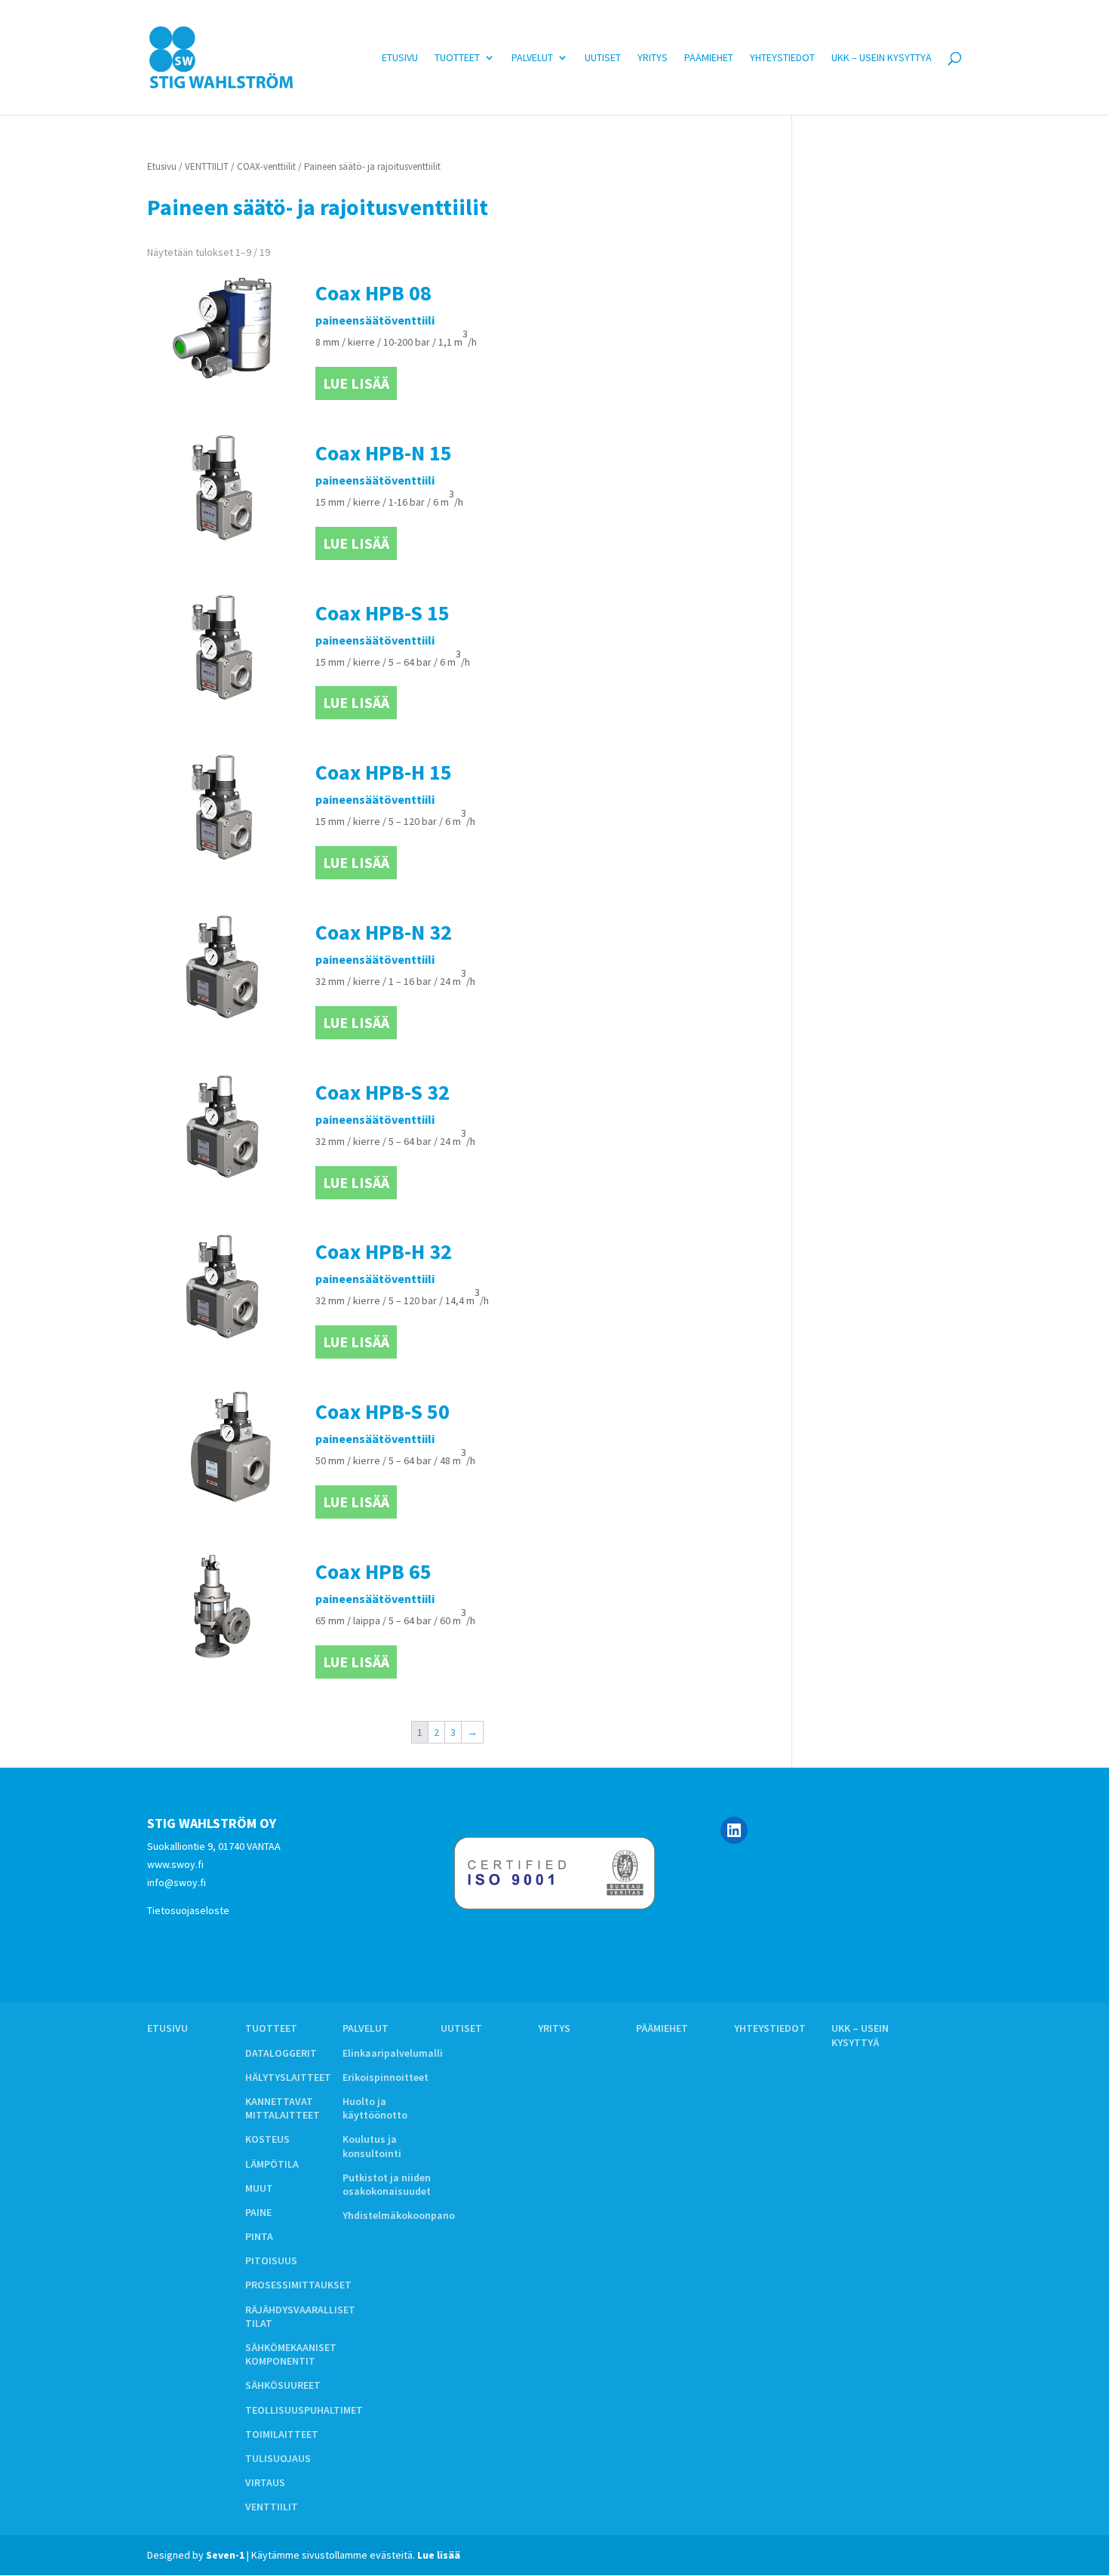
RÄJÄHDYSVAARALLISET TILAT (300, 2316)
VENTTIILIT (207, 166)
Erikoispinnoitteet (386, 2077)
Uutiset (603, 58)
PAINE (258, 2212)
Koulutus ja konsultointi (372, 2146)
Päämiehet (709, 58)
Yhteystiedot (782, 58)
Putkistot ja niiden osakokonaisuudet (387, 2184)
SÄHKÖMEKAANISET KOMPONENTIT (291, 2354)
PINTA (259, 2236)
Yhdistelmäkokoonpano (399, 2215)
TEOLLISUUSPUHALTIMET (304, 2410)
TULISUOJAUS (278, 2458)
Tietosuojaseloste (188, 1910)
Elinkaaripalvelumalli (393, 2053)
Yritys (653, 58)
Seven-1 (225, 2555)
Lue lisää (356, 383)
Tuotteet (457, 58)
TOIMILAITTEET (282, 2434)
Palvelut (532, 58)
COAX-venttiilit (266, 166)
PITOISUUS (271, 2261)
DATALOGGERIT (281, 2053)
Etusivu (400, 58)
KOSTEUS (267, 2139)
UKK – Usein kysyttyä (882, 58)
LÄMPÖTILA (272, 2164)
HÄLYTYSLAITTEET (288, 2077)
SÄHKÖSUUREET (283, 2385)
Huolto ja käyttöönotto (375, 2108)
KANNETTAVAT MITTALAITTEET (283, 2108)
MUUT (259, 2188)
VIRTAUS (265, 2482)
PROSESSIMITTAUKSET (298, 2285)
